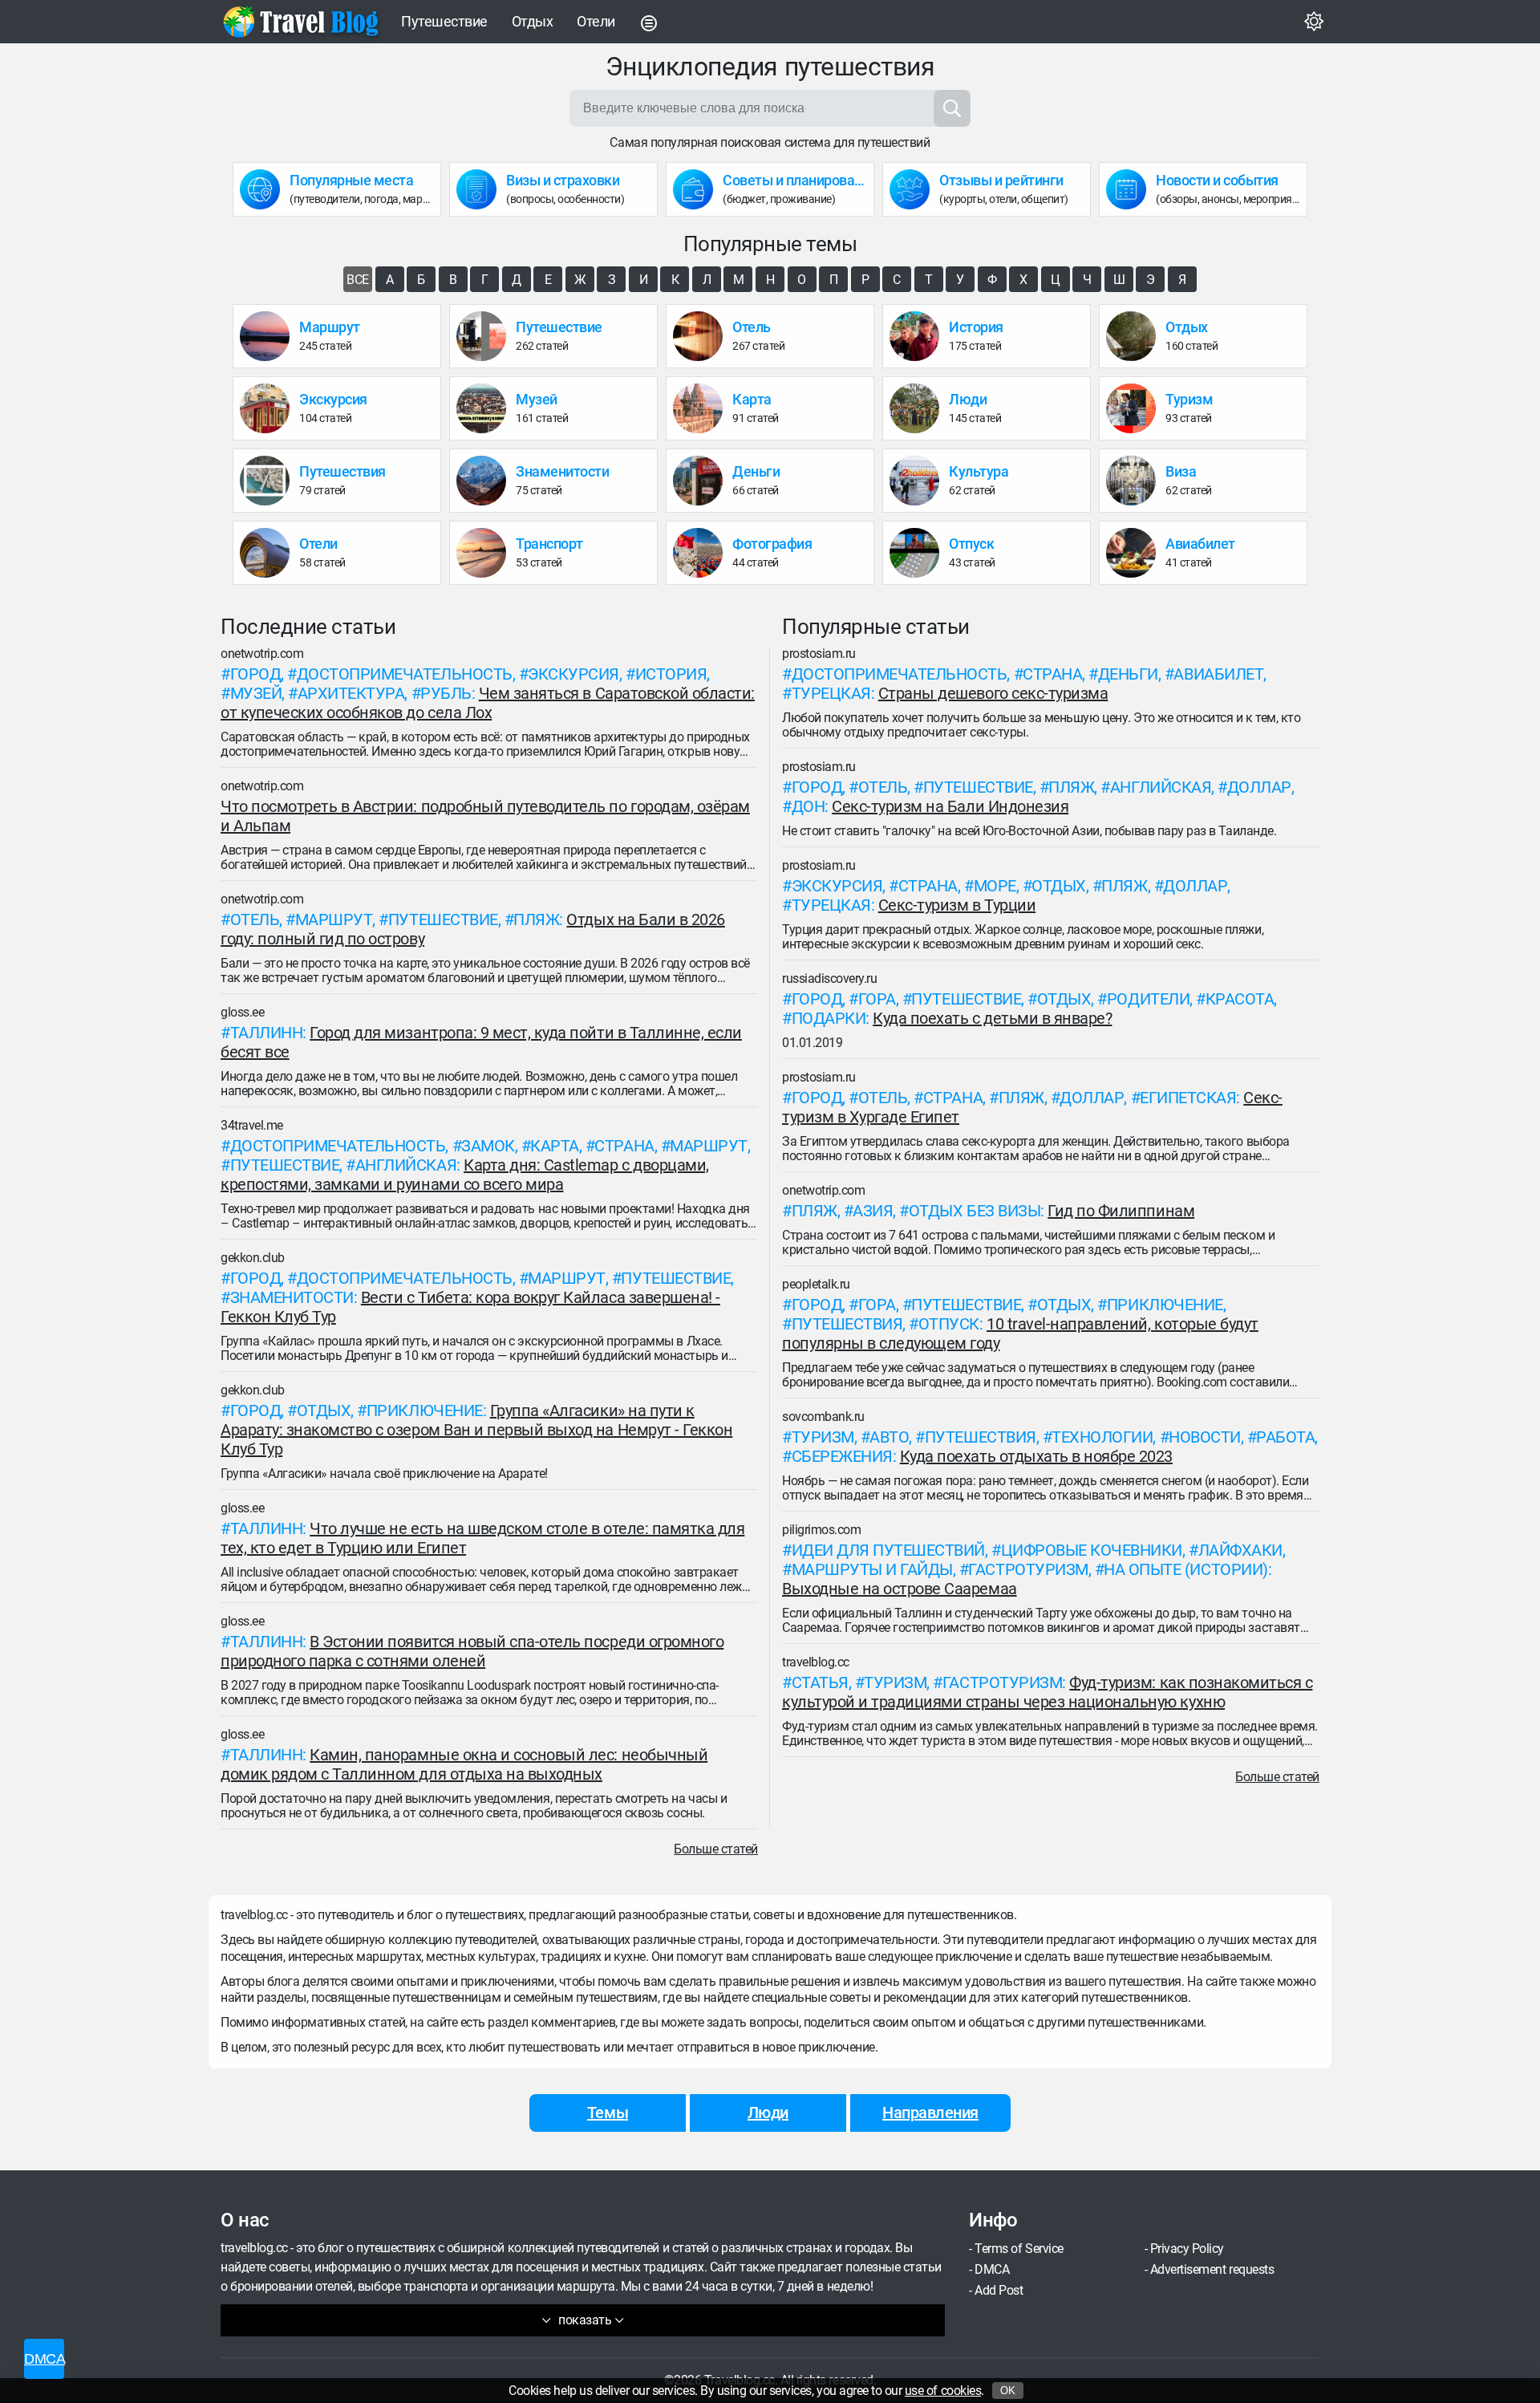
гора (877, 999)
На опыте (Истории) (1185, 1569)
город (256, 674)
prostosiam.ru (819, 654)
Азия (873, 1211)
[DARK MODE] (1314, 22)
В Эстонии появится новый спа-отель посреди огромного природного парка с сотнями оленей (472, 1651)
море (995, 886)
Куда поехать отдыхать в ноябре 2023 (1036, 1456)
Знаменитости (292, 1297)
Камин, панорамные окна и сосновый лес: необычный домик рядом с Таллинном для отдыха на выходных (464, 1764)
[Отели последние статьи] (269, 553)
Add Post (999, 2290)
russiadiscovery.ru (829, 978)
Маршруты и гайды (872, 1569)
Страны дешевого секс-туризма (993, 693)
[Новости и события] (1131, 189)
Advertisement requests (1212, 2269)
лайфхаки (1240, 1550)
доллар (1259, 787)
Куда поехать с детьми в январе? (992, 1018)
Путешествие (444, 21)
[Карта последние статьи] (703, 408)
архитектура (351, 693)
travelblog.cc (816, 1662)
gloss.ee (242, 1012)
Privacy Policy (1187, 2249)
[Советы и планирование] (698, 189)
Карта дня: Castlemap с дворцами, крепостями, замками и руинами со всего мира (465, 1175)
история (671, 674)
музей (256, 693)
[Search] (952, 108)
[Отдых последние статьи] (1136, 336)
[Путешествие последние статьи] (486, 336)
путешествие (443, 919)
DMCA (992, 2269)
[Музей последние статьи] (486, 408)
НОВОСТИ (1205, 1437)
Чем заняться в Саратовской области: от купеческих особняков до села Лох (488, 703)
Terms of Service (1019, 2249)
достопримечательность (405, 674)
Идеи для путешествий (888, 1550)
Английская (406, 1165)
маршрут (334, 919)
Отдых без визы (975, 1211)
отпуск (949, 1324)
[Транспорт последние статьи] (486, 553)
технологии (1102, 1437)
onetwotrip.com (262, 654)
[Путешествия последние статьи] (269, 481)
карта (555, 1146)
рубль (446, 693)
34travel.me (252, 1125)
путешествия (847, 1324)
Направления (930, 2113)
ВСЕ (358, 280)
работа (1285, 1437)
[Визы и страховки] (481, 189)
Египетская (1188, 1098)
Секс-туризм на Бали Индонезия (950, 806)
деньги (1128, 674)
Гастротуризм (1028, 1569)
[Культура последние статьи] (919, 481)
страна (624, 1146)
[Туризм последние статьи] (1136, 408)
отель (255, 919)
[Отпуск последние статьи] (919, 553)
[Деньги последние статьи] (703, 481)
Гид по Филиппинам (1121, 1211)
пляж (536, 919)
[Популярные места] (265, 189)
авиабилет (1218, 674)
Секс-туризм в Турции (957, 905)
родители (1148, 999)
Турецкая (831, 693)
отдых (324, 1411)
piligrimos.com (821, 1530)
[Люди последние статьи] (919, 408)
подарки (829, 1018)
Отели (596, 21)
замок (488, 1146)
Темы (608, 2113)
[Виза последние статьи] (1136, 481)
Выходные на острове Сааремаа (900, 1589)
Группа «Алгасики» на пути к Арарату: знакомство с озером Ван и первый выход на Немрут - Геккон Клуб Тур (476, 1430)
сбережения (842, 1456)
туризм (823, 1437)
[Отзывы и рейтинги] (914, 189)
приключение (425, 1411)
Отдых (533, 21)
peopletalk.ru (816, 1284)
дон (808, 806)
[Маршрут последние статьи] (269, 336)
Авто (889, 1437)
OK (1008, 2391)
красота (1240, 999)
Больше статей (716, 1849)
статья (820, 1683)
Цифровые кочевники (1092, 1550)
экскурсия (573, 674)
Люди (768, 2113)
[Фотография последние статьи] (703, 553)
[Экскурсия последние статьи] (269, 408)
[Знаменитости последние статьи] (486, 481)
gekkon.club (253, 1258)
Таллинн (267, 1033)
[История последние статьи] (919, 336)
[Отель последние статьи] (703, 336)
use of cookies (943, 2391)
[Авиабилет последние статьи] (1136, 553)
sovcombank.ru (823, 1417)
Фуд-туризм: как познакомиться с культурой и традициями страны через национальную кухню (1047, 1692)
